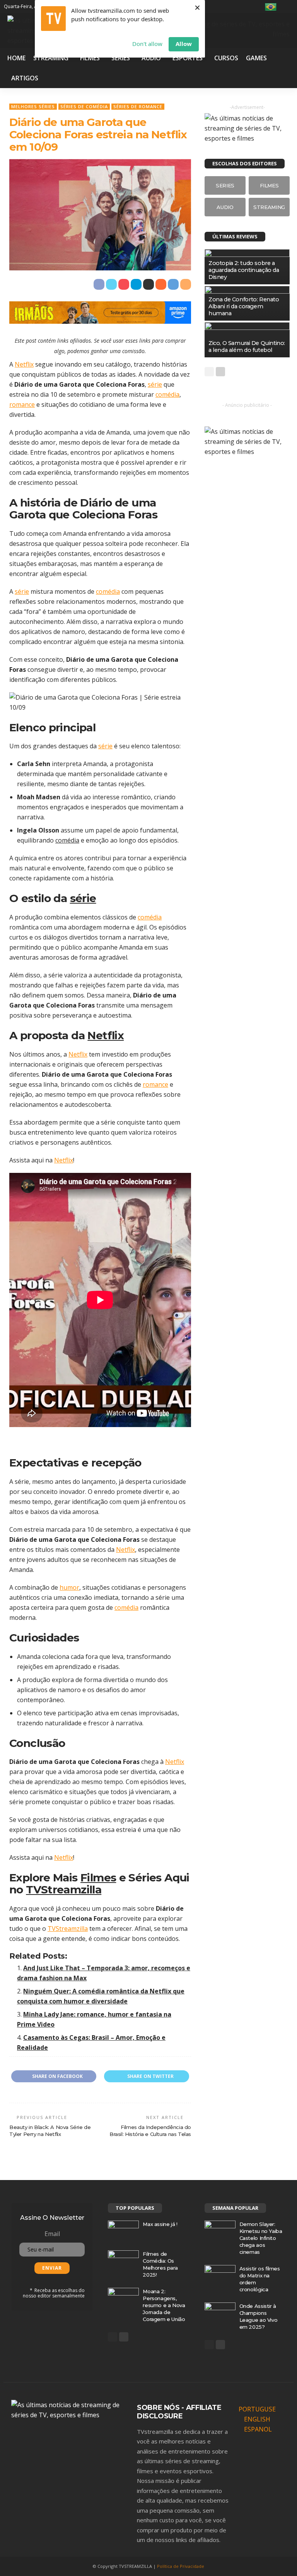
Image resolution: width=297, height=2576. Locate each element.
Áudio (151, 58)
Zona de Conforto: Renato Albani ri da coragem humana (244, 306)
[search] (288, 7)
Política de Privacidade (181, 2566)
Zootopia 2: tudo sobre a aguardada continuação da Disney (244, 270)
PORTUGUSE (257, 2409)
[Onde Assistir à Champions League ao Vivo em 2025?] (220, 2313)
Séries (121, 58)
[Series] (225, 185)
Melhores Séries (33, 106)
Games (256, 58)
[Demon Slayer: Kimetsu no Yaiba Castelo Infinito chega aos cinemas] (220, 2231)
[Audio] (225, 207)
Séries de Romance (138, 106)
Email (52, 2234)
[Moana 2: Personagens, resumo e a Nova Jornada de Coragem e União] (123, 2298)
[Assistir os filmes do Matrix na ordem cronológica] (220, 2275)
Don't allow (147, 44)
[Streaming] (269, 207)
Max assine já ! (160, 2224)
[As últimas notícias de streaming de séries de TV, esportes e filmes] (69, 2409)
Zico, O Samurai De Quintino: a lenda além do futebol (247, 347)
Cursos (226, 58)
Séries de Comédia (84, 106)
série (155, 384)
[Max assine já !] (123, 2231)
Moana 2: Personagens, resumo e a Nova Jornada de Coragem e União (164, 2305)
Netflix (24, 364)
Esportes (188, 58)
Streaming (51, 58)
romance (22, 404)
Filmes (90, 58)
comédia (167, 394)
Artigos (25, 78)
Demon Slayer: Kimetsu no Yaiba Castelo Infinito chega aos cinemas (261, 2238)
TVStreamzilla (64, 1890)
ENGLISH (257, 2419)
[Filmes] (269, 185)
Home (16, 58)
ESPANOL (258, 2429)
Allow (184, 44)
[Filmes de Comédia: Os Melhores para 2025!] (123, 2260)
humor (69, 1587)
